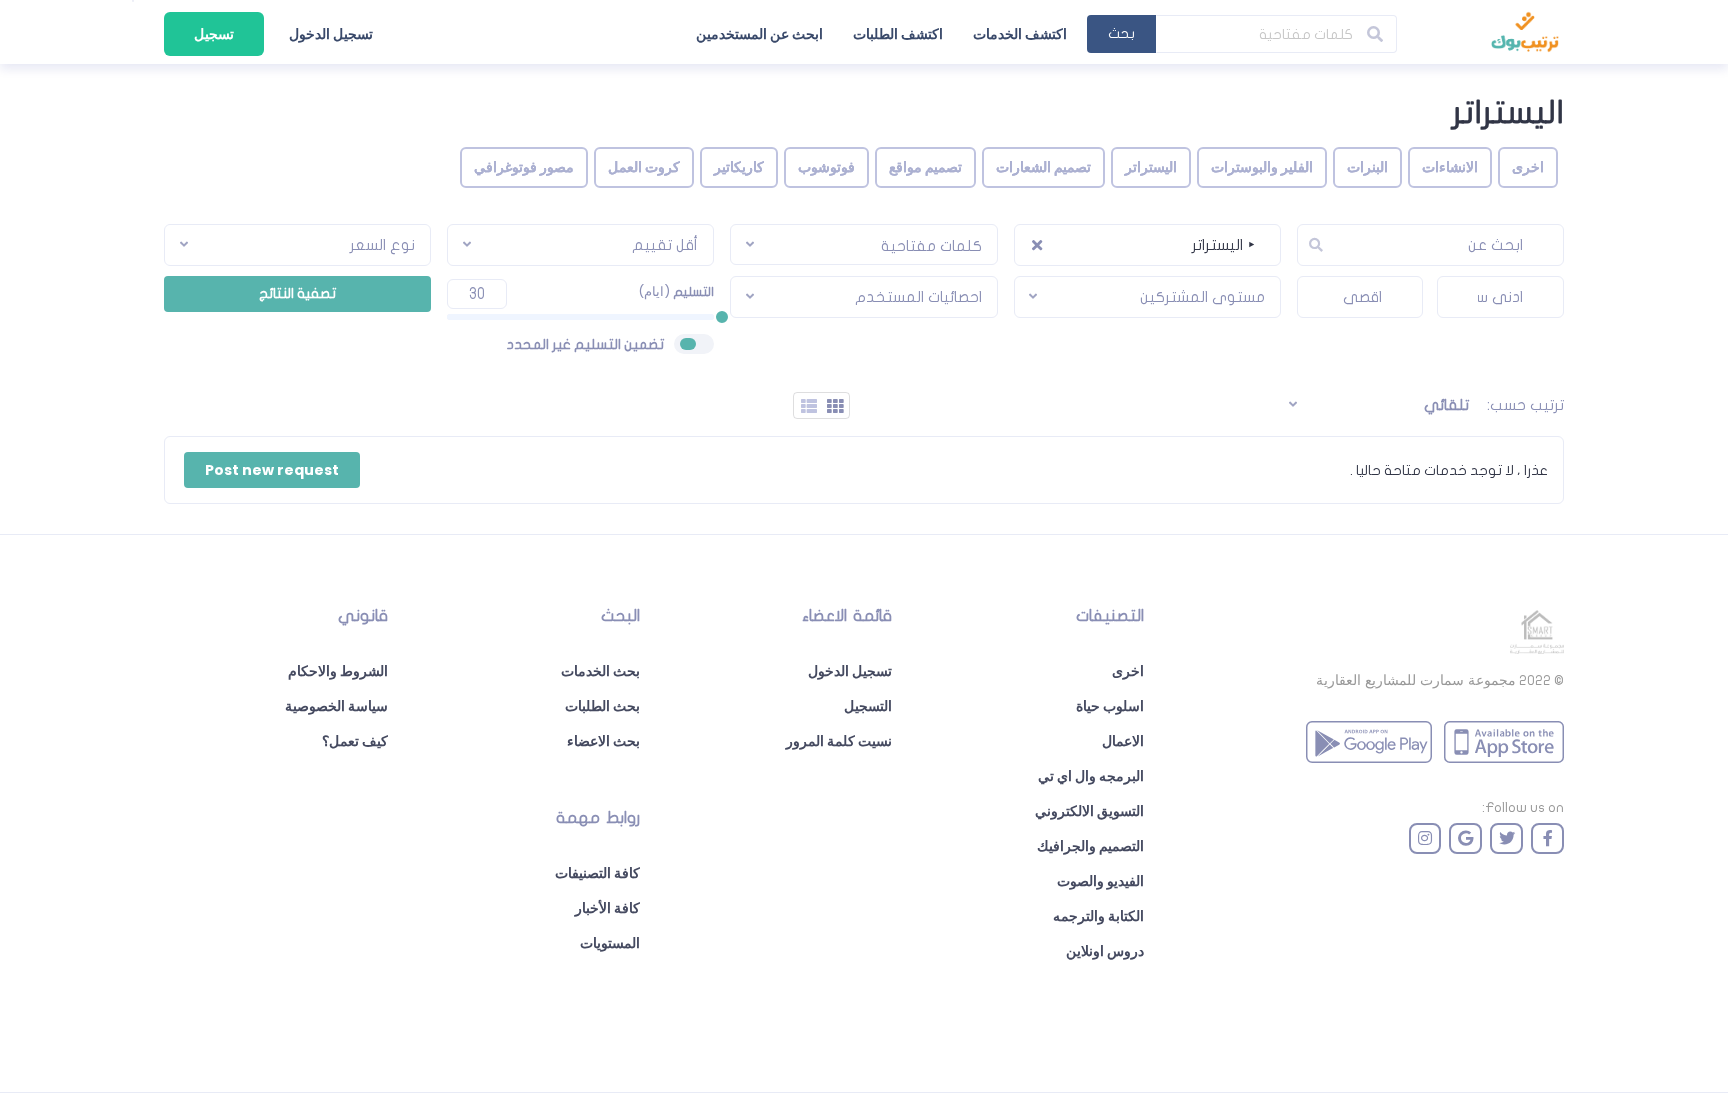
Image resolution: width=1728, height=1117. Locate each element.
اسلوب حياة (1110, 706)
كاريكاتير (739, 167)
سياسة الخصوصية (336, 706)
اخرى (1528, 167)
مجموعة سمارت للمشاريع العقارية (1416, 680)
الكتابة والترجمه (1098, 916)
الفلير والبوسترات (1262, 167)
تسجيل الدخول (331, 34)
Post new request (272, 470)
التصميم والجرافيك (1090, 846)
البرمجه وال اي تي (1091, 776)
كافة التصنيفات (597, 873)
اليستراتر (1151, 167)
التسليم (676, 291)
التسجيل (868, 706)
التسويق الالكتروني (1089, 811)
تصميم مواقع (925, 167)
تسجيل (214, 34)
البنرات (1367, 167)
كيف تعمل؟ (355, 741)
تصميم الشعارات (1043, 167)
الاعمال (1123, 741)
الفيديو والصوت (1100, 881)
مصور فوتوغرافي (524, 167)
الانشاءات (1450, 167)
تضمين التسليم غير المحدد (585, 344)
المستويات (610, 943)
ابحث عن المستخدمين (759, 34)
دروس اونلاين (1105, 951)
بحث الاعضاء (603, 741)
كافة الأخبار (607, 908)
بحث (1121, 33)
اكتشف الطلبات (898, 34)
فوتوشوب (826, 167)
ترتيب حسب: (1525, 405)
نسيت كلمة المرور (839, 741)
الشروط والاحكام (338, 671)
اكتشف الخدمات (1020, 34)
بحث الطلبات (602, 706)
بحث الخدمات (600, 671)
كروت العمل (644, 167)
